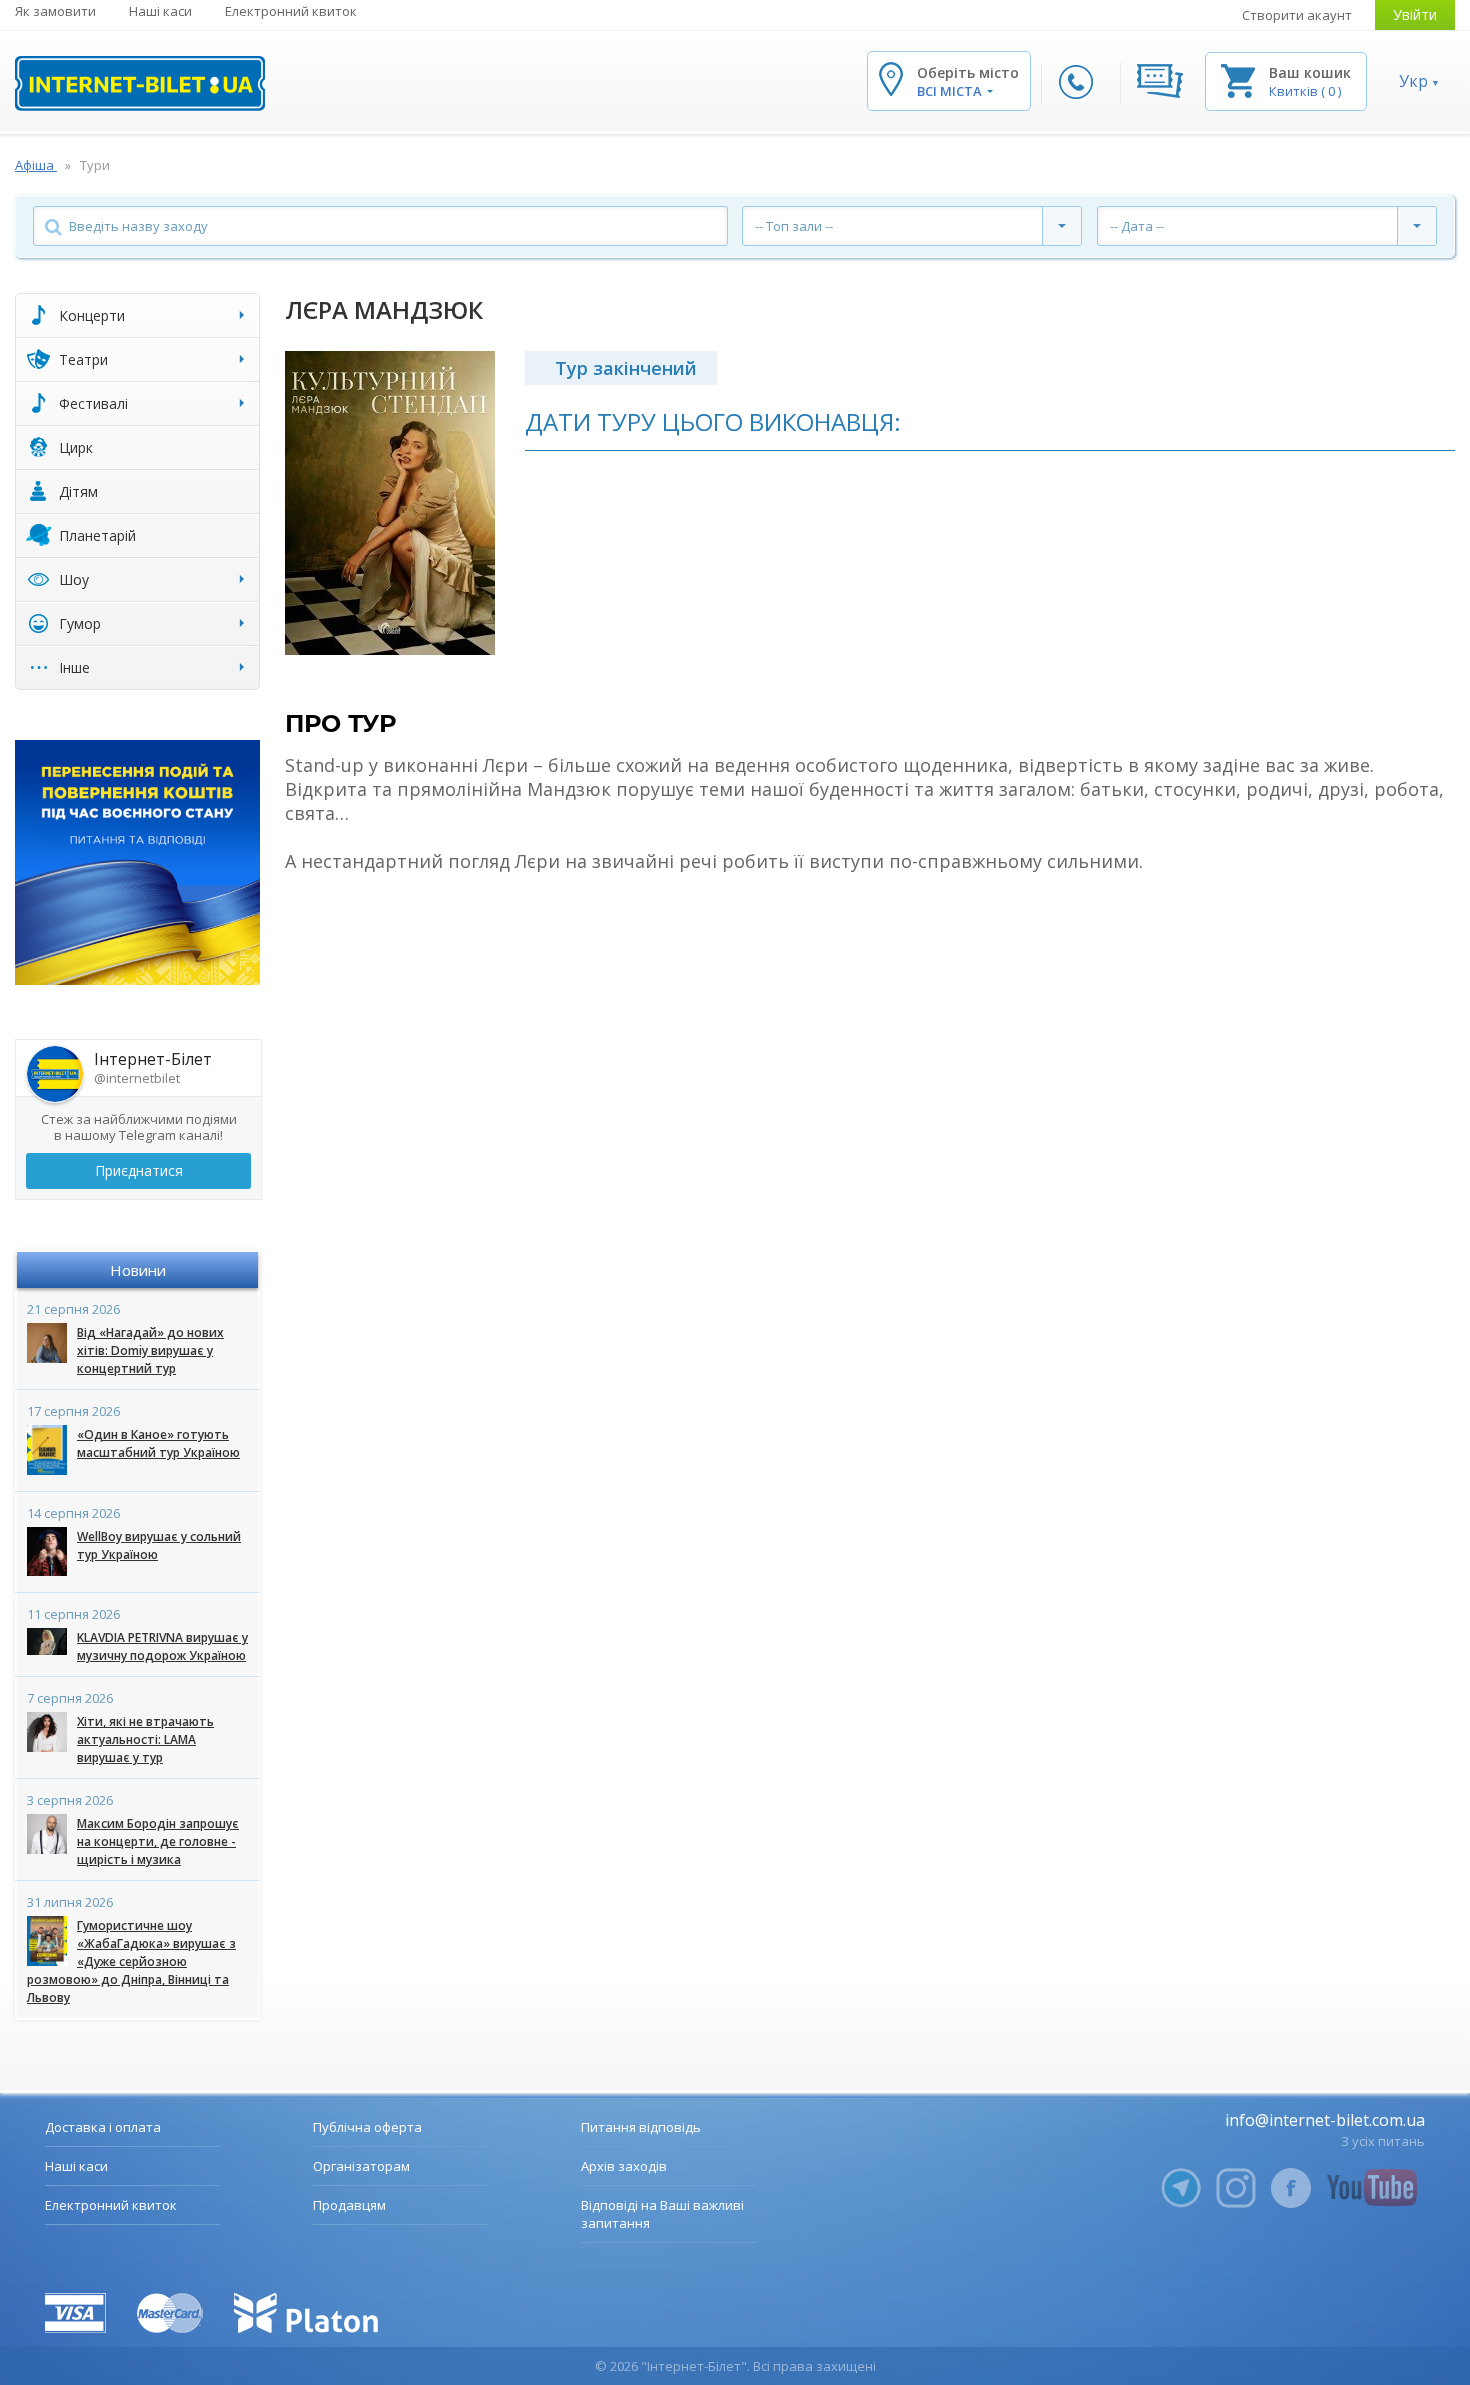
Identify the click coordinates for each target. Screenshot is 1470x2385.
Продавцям (349, 2205)
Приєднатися (139, 1170)
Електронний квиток (291, 11)
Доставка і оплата (103, 2127)
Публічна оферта (367, 2127)
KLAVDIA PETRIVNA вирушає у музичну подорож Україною (162, 1646)
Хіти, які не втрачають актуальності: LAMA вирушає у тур (145, 1739)
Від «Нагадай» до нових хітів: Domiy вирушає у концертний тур (150, 1350)
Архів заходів (624, 2166)
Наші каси (160, 11)
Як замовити (55, 11)
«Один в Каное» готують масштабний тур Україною (158, 1443)
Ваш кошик (1310, 72)
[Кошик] (1238, 79)
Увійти (1415, 14)
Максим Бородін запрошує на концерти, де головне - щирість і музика (158, 1841)
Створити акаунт (1297, 15)
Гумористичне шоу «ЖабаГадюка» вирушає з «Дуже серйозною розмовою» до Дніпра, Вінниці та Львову (131, 1961)
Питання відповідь (641, 2127)
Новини (138, 1270)
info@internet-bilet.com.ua (1325, 2120)
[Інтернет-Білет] (140, 83)
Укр (1413, 81)
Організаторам (361, 2166)
